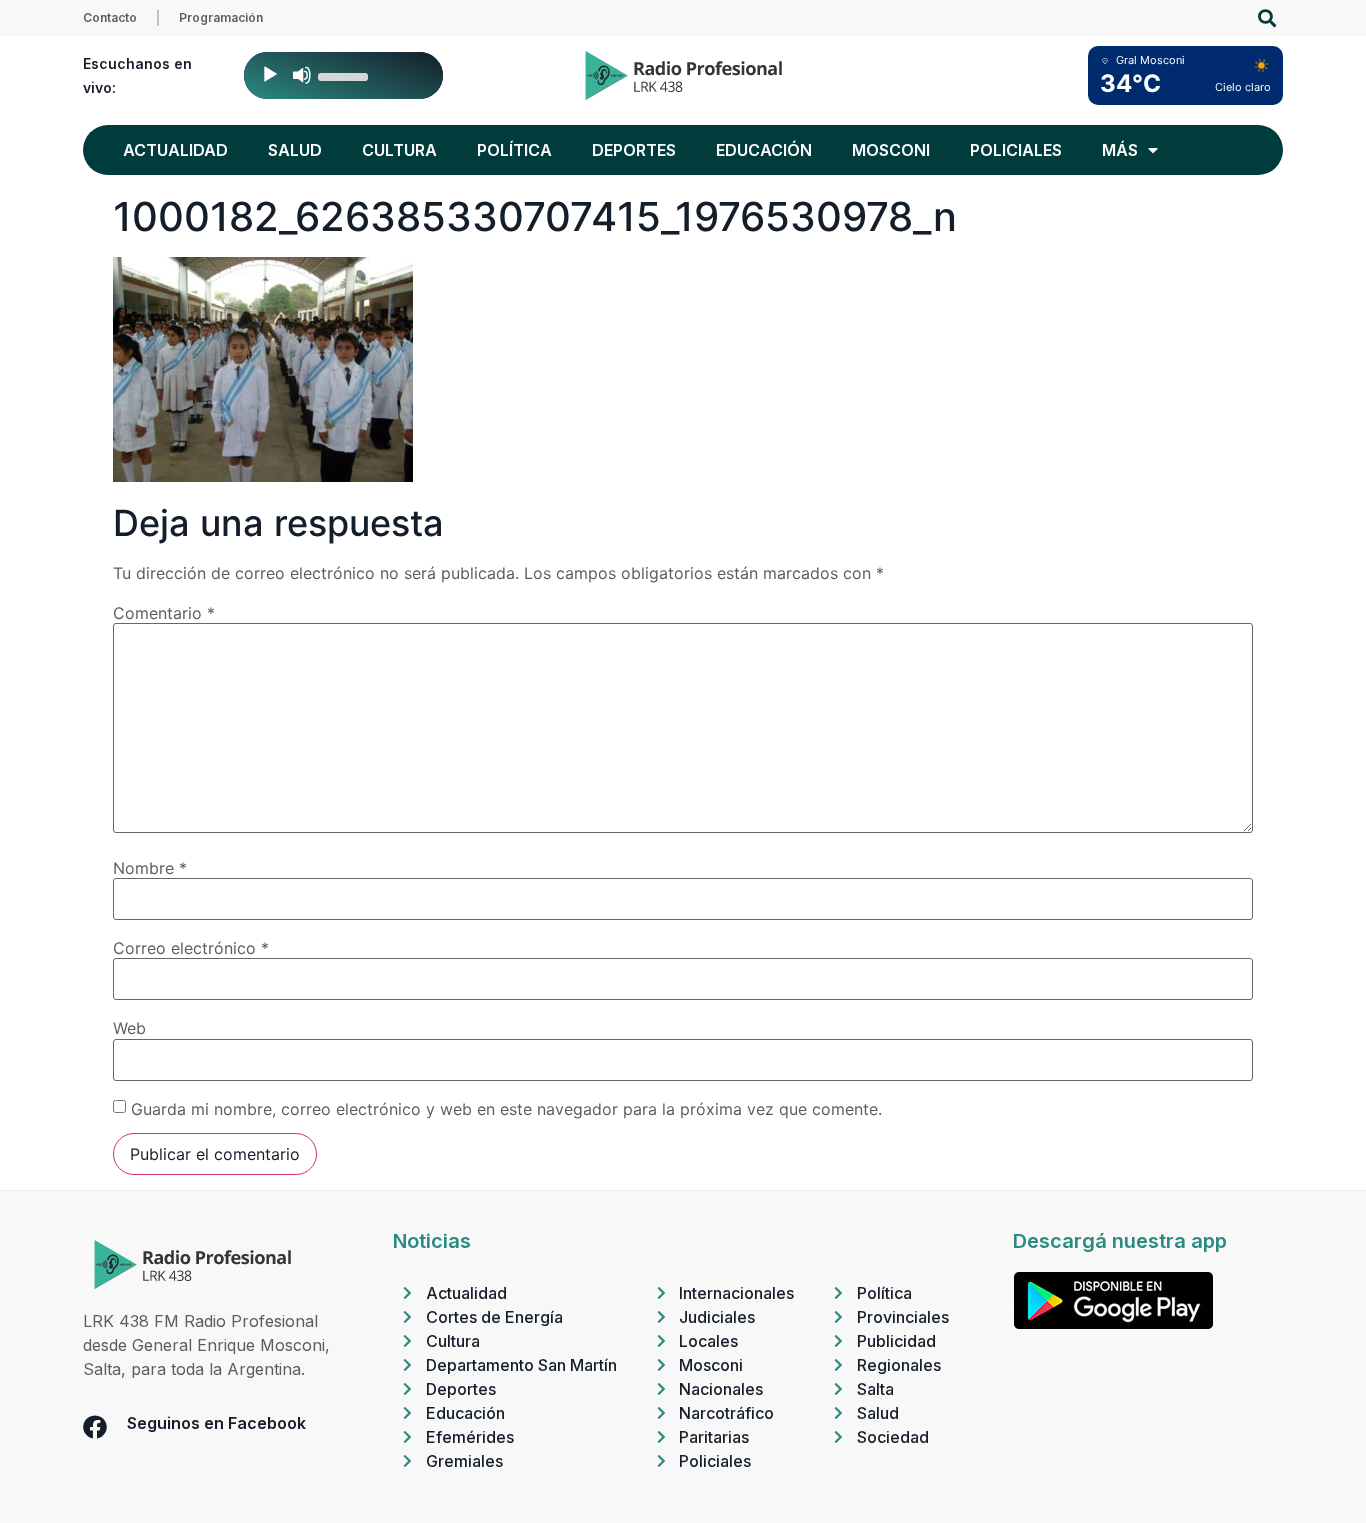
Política (514, 150)
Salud (295, 150)
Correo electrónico (191, 948)
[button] (1266, 18)
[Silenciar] (302, 75)
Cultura (399, 150)
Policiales (1016, 150)
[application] (343, 75)
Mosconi (891, 150)
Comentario (164, 613)
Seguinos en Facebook (216, 1423)
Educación (764, 150)
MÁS (1120, 150)
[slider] (346, 75)
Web (129, 1028)
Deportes (634, 150)
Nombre (150, 868)
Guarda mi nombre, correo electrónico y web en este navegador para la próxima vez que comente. (506, 1109)
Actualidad (175, 150)
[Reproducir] (270, 75)
